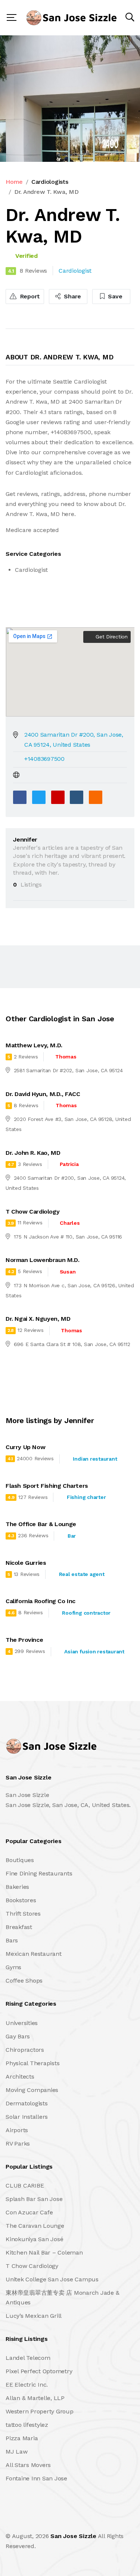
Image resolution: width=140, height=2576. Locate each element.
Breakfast (19, 1927)
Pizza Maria (22, 2438)
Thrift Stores (23, 1914)
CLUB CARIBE (25, 2186)
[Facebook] (20, 797)
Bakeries (17, 1887)
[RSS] (96, 797)
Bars (12, 1940)
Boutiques (20, 1860)
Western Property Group (40, 2411)
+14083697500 (44, 759)
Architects (20, 2077)
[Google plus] (58, 797)
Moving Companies (32, 2090)
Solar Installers (27, 2117)
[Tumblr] (77, 797)
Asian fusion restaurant (94, 1651)
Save (114, 296)
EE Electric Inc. (27, 2385)
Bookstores (21, 1900)
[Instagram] (56, 2520)
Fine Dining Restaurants (39, 1873)
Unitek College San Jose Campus (52, 2279)
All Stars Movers (28, 2465)
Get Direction (111, 637)
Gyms (13, 1967)
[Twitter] (39, 797)
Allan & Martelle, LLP (35, 2398)
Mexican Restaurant (34, 1954)
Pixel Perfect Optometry (39, 2371)
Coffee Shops (24, 1981)
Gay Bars (18, 2036)
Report (29, 296)
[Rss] (72, 2520)
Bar (72, 1536)
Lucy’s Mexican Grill (34, 2316)
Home (14, 182)
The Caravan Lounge (35, 2226)
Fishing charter (86, 1497)
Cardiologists (50, 182)
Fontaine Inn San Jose (36, 2478)
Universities (22, 2023)
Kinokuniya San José (34, 2239)
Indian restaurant (95, 1459)
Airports (17, 2130)
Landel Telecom (28, 2358)
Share (72, 296)
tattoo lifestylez (27, 2425)
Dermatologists (27, 2103)
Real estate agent (82, 1574)
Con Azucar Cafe (29, 2212)
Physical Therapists (32, 2063)
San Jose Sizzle (73, 2536)
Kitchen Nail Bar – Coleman (44, 2253)
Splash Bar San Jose (34, 2199)
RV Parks (18, 2144)
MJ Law (17, 2452)
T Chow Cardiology (32, 2266)
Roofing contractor (86, 1613)
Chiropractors (25, 2050)
